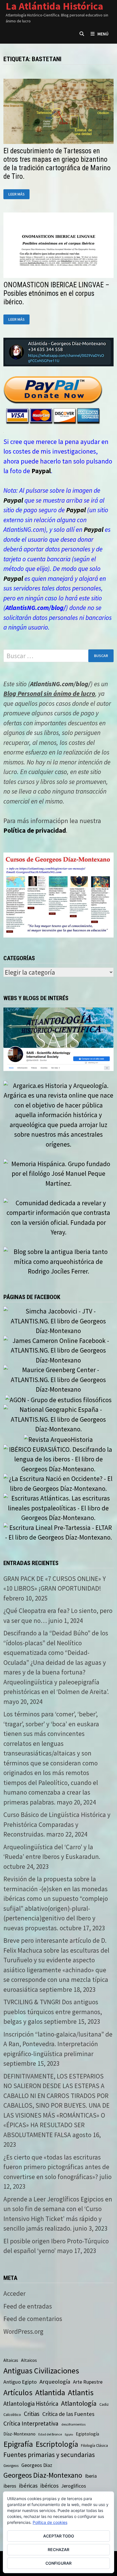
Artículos (18, 2392)
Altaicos (29, 2360)
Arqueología (55, 2382)
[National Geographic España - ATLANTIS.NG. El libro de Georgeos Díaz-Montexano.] (58, 1419)
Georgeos (11, 2466)
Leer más (19, 194)
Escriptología (57, 2444)
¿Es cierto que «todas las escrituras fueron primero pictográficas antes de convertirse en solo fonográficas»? (56, 2167)
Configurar (58, 2563)
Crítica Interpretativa (31, 2423)
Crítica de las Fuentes (68, 2414)
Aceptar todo (59, 2536)
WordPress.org (23, 2331)
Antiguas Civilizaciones (41, 2371)
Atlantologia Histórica (31, 2404)
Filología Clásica (94, 2445)
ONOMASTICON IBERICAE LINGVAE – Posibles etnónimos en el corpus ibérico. (56, 293)
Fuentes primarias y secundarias (49, 2455)
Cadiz (104, 2404)
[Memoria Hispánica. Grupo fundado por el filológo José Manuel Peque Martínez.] (58, 1173)
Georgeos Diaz (37, 2465)
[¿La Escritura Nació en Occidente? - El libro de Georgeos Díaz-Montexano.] (58, 1483)
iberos (10, 2486)
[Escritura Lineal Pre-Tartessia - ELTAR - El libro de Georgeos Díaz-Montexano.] (58, 1532)
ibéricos (49, 2486)
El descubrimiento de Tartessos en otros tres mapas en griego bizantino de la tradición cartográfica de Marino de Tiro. (57, 164)
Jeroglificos (74, 2486)
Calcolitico (12, 2415)
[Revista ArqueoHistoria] (58, 1439)
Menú (103, 34)
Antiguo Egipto (20, 2382)
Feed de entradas (28, 2306)
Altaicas (11, 2360)
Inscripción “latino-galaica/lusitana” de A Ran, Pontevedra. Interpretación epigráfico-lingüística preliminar (58, 2044)
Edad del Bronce (50, 2434)
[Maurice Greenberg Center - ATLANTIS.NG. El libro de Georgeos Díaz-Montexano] (58, 1379)
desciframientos (73, 2424)
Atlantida (50, 2393)
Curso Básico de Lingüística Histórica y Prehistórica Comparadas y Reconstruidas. (57, 1824)
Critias (32, 2414)
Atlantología (79, 2403)
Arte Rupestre (88, 2382)
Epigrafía (18, 2444)
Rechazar (58, 2550)
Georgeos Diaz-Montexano (43, 2475)
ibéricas (28, 2486)
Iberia (91, 2476)
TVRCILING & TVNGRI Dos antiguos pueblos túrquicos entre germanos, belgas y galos (53, 2012)
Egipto (69, 2434)
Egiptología (87, 2434)
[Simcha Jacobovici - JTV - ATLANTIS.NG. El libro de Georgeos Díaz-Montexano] (58, 1320)
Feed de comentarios (33, 2319)
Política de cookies (50, 2522)
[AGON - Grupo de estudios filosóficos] (58, 1399)
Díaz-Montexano (19, 2434)
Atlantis (81, 2392)
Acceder (14, 2293)
